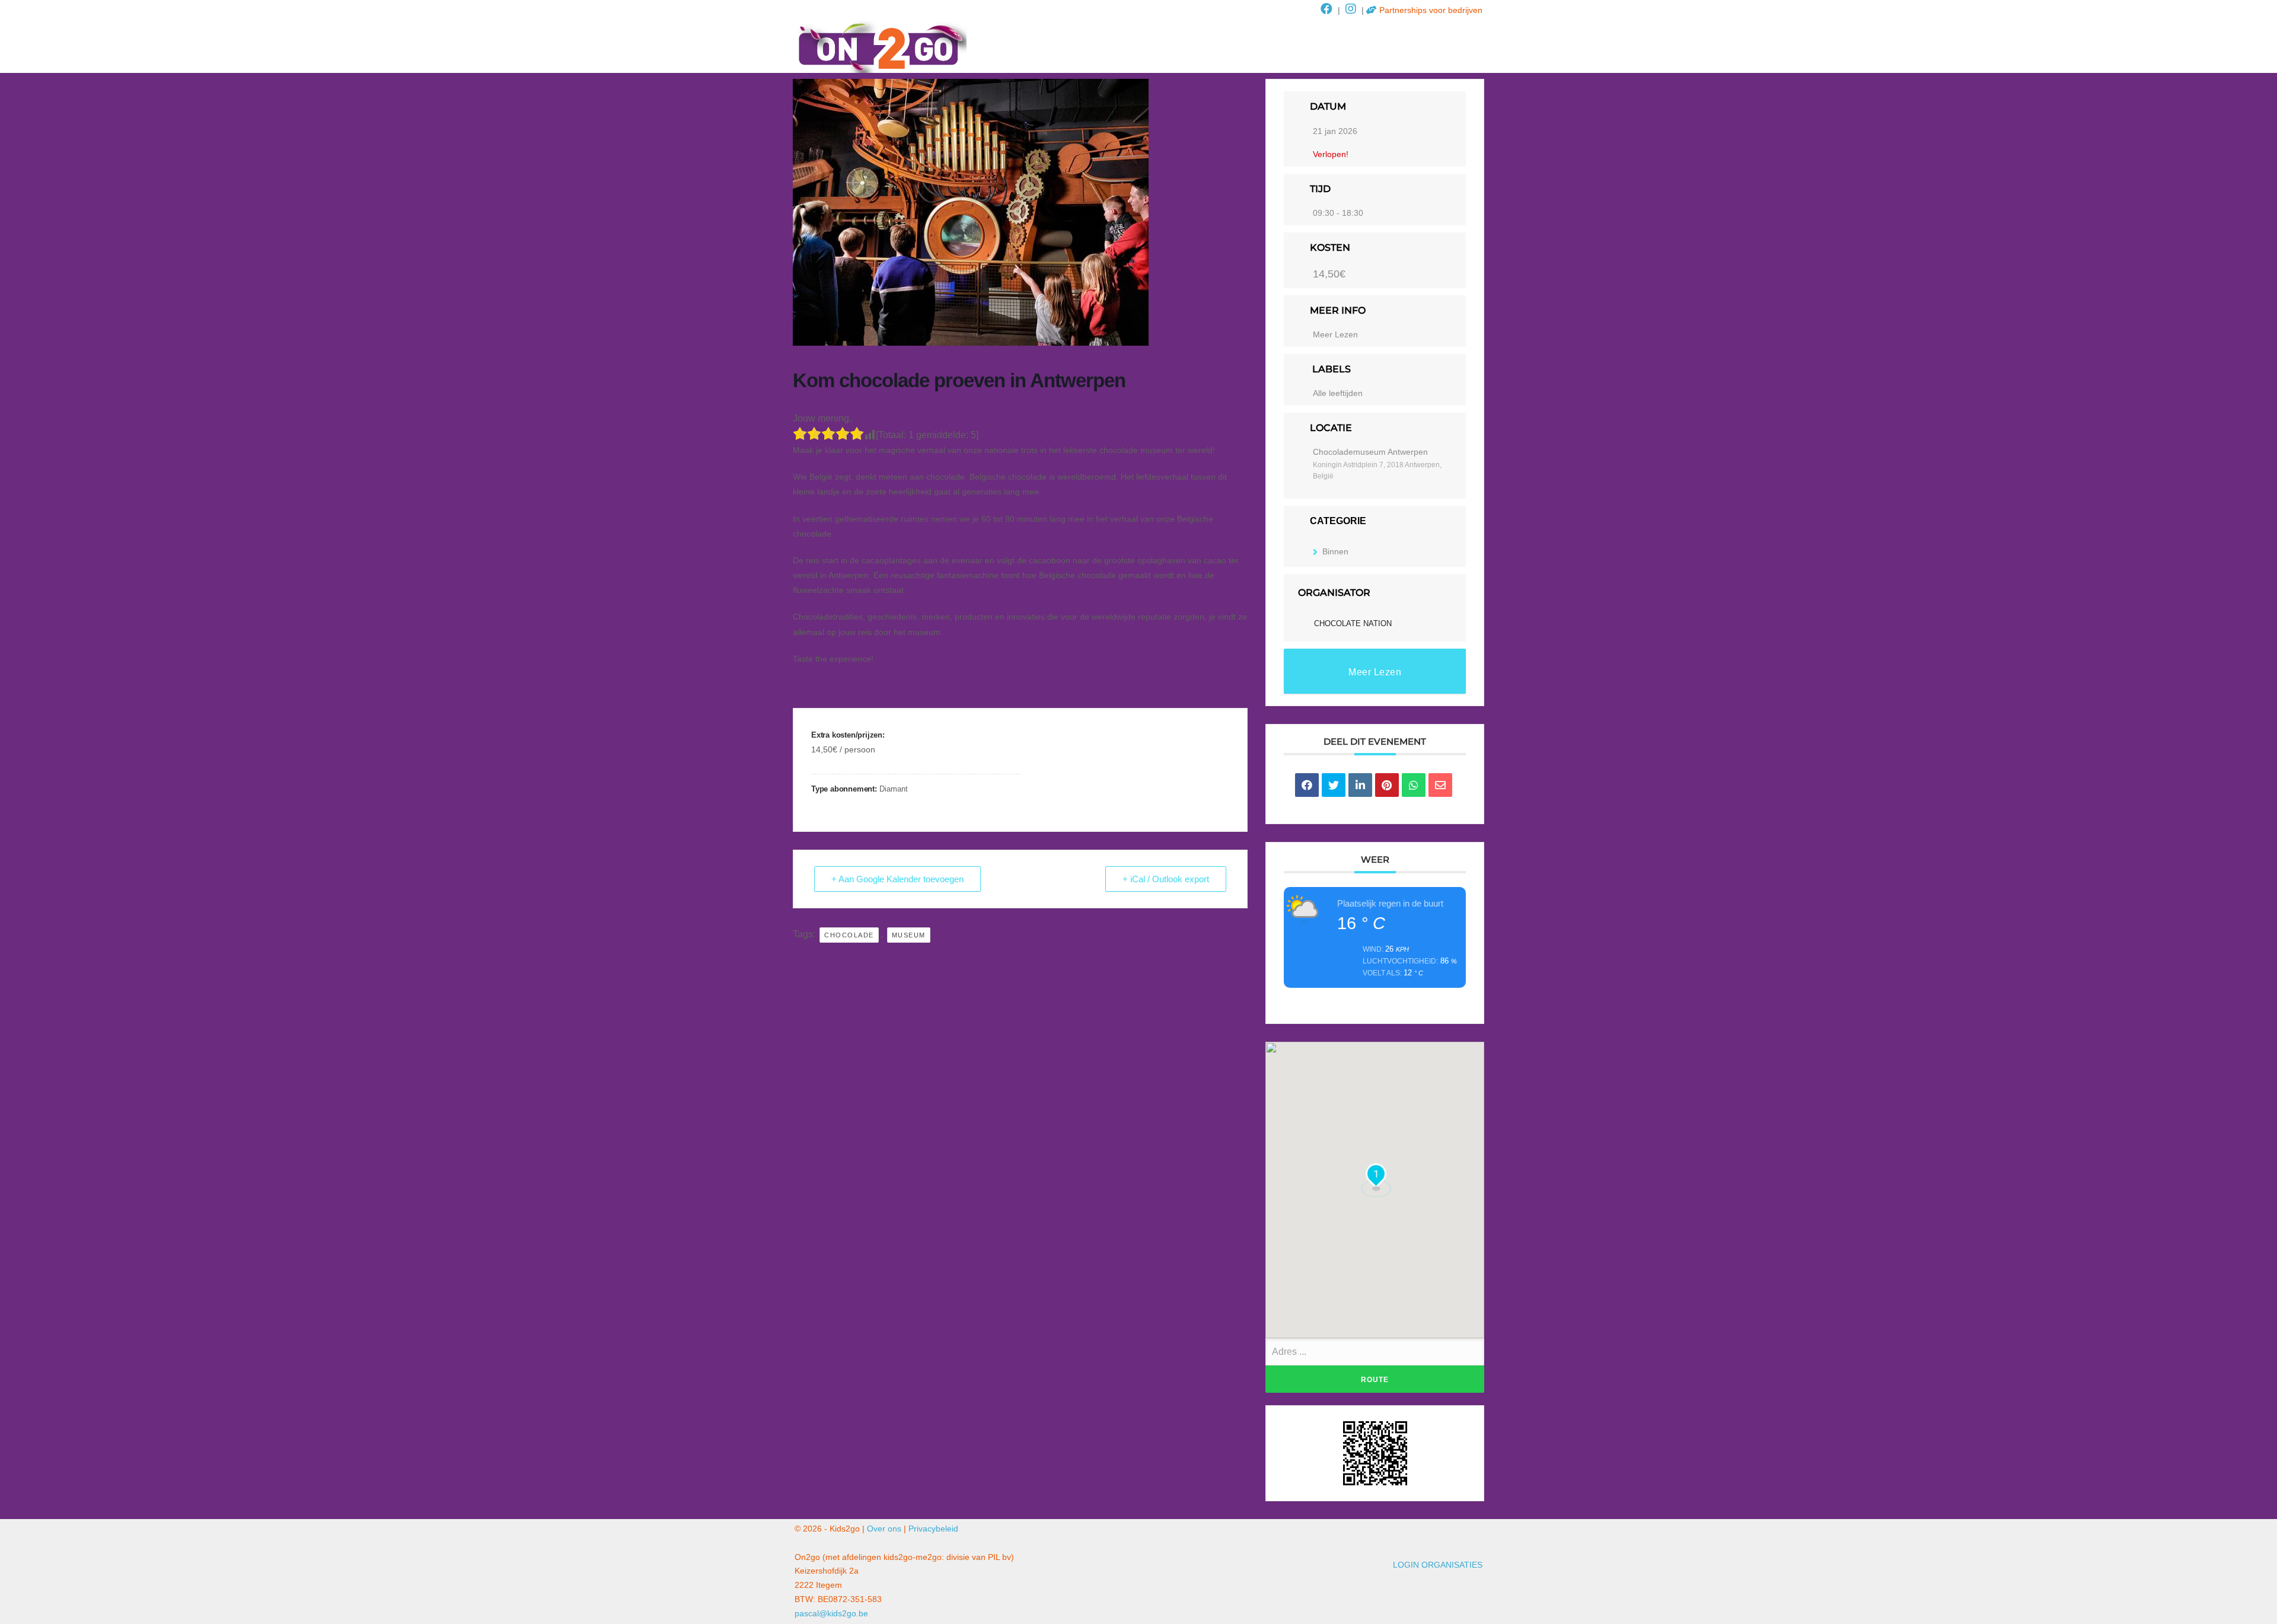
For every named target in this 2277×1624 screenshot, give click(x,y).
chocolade (849, 935)
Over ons (884, 1529)
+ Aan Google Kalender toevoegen (897, 879)
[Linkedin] (1360, 785)
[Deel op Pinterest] (1387, 785)
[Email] (1440, 785)
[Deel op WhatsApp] (1414, 785)
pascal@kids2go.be (831, 1613)
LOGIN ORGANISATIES (1438, 1565)
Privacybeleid (933, 1529)
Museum (909, 935)
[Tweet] (1334, 785)
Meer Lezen (1335, 334)
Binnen (1335, 551)
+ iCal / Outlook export (1166, 879)
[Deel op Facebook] (1307, 785)
